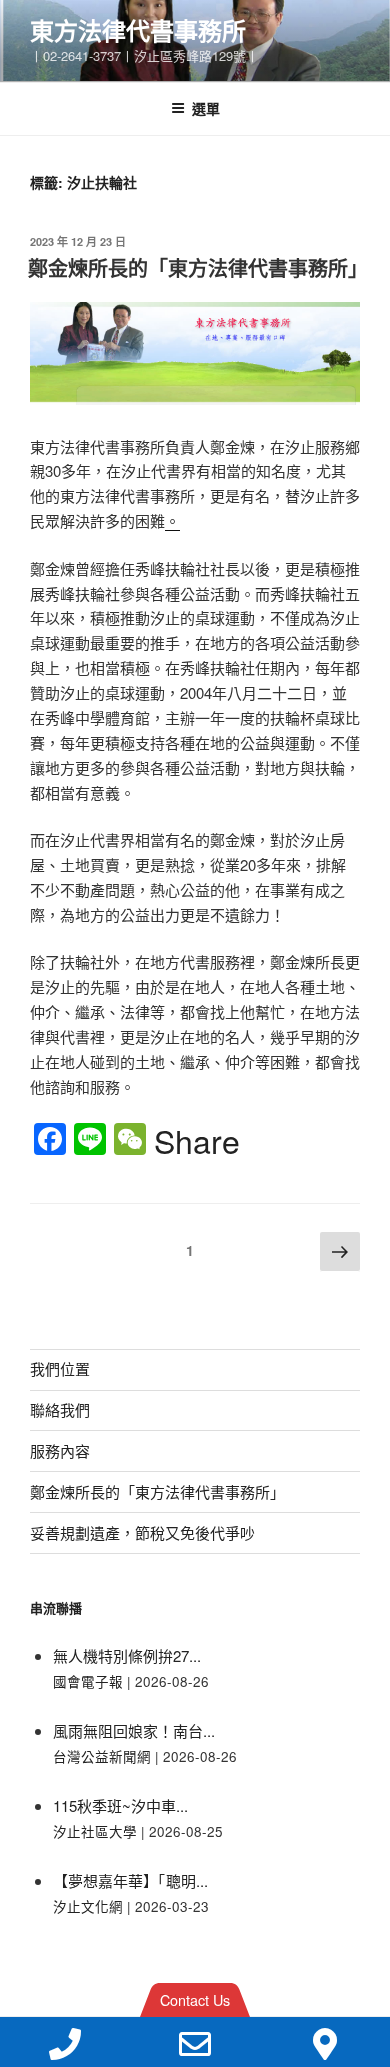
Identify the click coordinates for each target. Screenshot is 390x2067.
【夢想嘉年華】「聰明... (130, 1880)
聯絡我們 (60, 1409)
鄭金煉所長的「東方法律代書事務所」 (198, 267)
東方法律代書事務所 (138, 30)
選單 (206, 108)
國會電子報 (88, 1681)
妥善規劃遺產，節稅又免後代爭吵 (142, 1532)
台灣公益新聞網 (102, 1756)
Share (197, 1140)
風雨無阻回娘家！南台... (134, 1730)
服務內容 (60, 1450)
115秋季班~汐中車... (120, 1805)
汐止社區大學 (95, 1831)
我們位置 (60, 1368)
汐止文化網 (88, 1906)
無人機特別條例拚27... (127, 1655)
